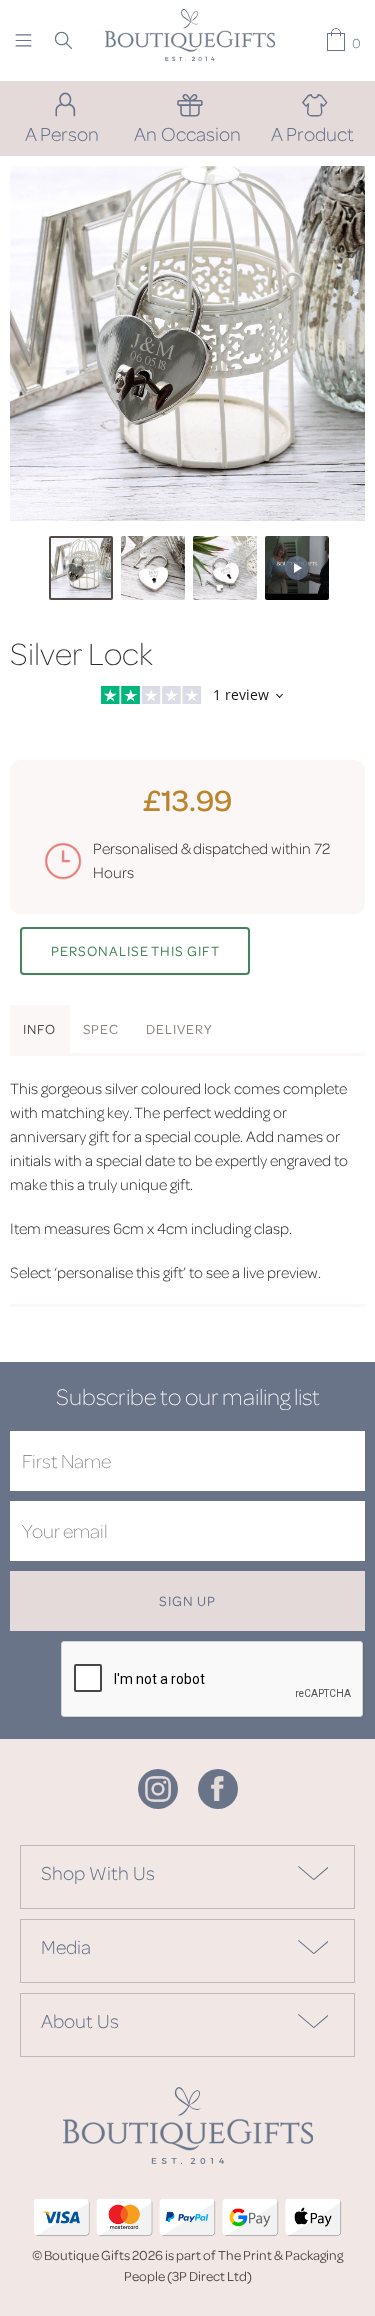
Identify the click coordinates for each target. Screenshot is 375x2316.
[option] (187, 343)
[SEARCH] (63, 40)
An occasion (187, 133)
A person (62, 133)
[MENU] (23, 40)
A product (312, 133)
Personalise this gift (135, 950)
